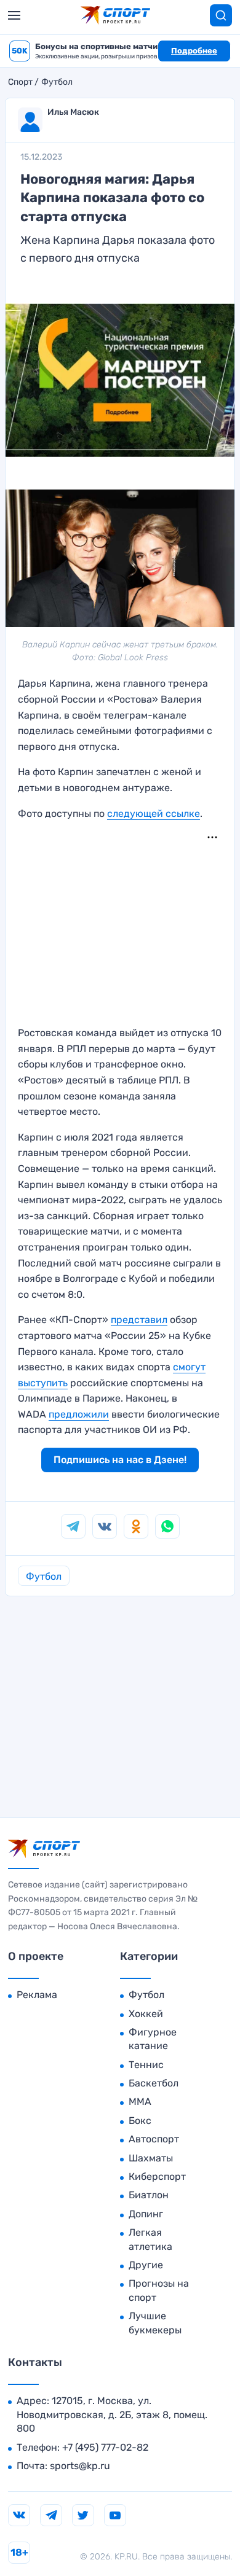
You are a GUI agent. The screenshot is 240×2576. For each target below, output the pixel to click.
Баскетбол (154, 2083)
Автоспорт (154, 2139)
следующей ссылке (154, 814)
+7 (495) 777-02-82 (105, 2447)
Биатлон (149, 2195)
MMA (140, 2102)
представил (139, 1320)
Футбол (57, 82)
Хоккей (146, 2014)
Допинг (146, 2214)
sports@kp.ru (80, 2466)
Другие (146, 2265)
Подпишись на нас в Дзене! (120, 1460)
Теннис (146, 2065)
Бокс (140, 2121)
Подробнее (194, 51)
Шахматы (151, 2158)
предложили (79, 1414)
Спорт (20, 82)
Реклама (37, 1995)
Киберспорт (157, 2176)
